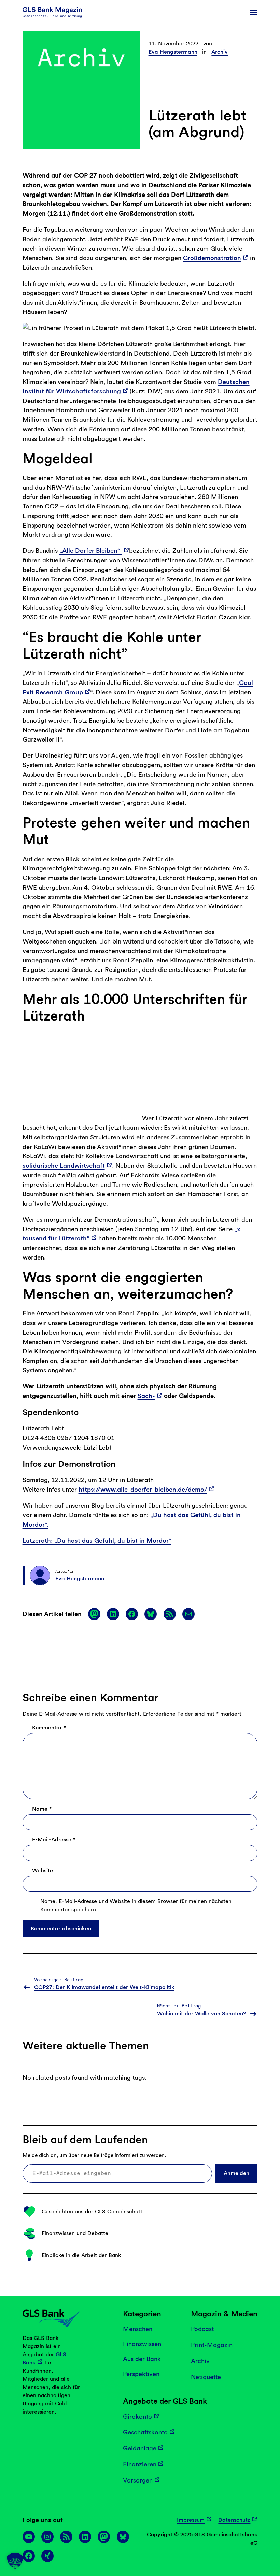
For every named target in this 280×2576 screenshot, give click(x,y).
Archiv (220, 52)
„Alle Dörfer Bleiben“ (91, 551)
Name (42, 2228)
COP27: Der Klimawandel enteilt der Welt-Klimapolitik (104, 2407)
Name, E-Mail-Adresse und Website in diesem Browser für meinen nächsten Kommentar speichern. (136, 2325)
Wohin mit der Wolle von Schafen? (201, 2433)
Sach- (146, 1815)
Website (43, 2290)
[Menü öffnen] (253, 12)
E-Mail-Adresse (54, 2259)
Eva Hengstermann (173, 52)
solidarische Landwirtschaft (197, 1585)
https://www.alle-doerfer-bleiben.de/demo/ (143, 1909)
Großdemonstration (212, 258)
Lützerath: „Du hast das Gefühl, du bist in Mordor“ (97, 1960)
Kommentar (49, 2147)
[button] (15, 2561)
